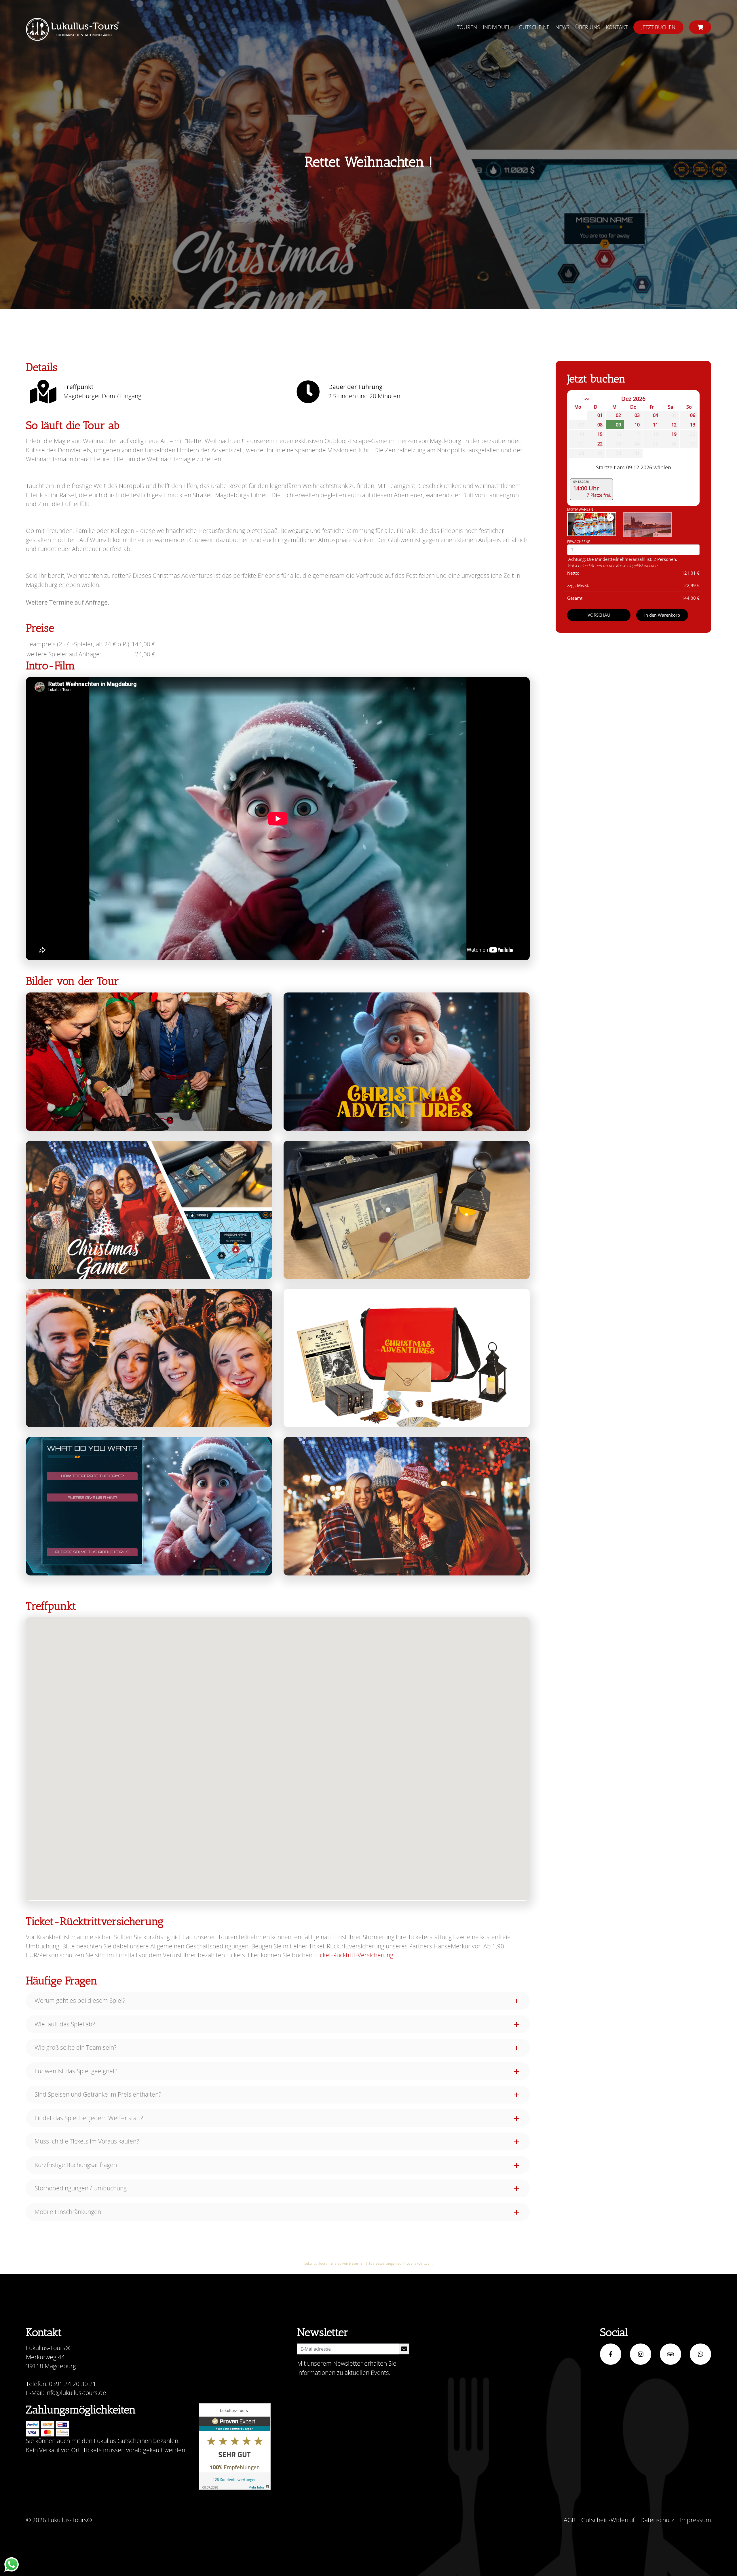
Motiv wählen (580, 509)
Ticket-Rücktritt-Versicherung (354, 1955)
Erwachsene (579, 542)
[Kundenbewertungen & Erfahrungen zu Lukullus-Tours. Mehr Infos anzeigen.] (235, 2447)
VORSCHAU (599, 615)
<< (587, 399)
